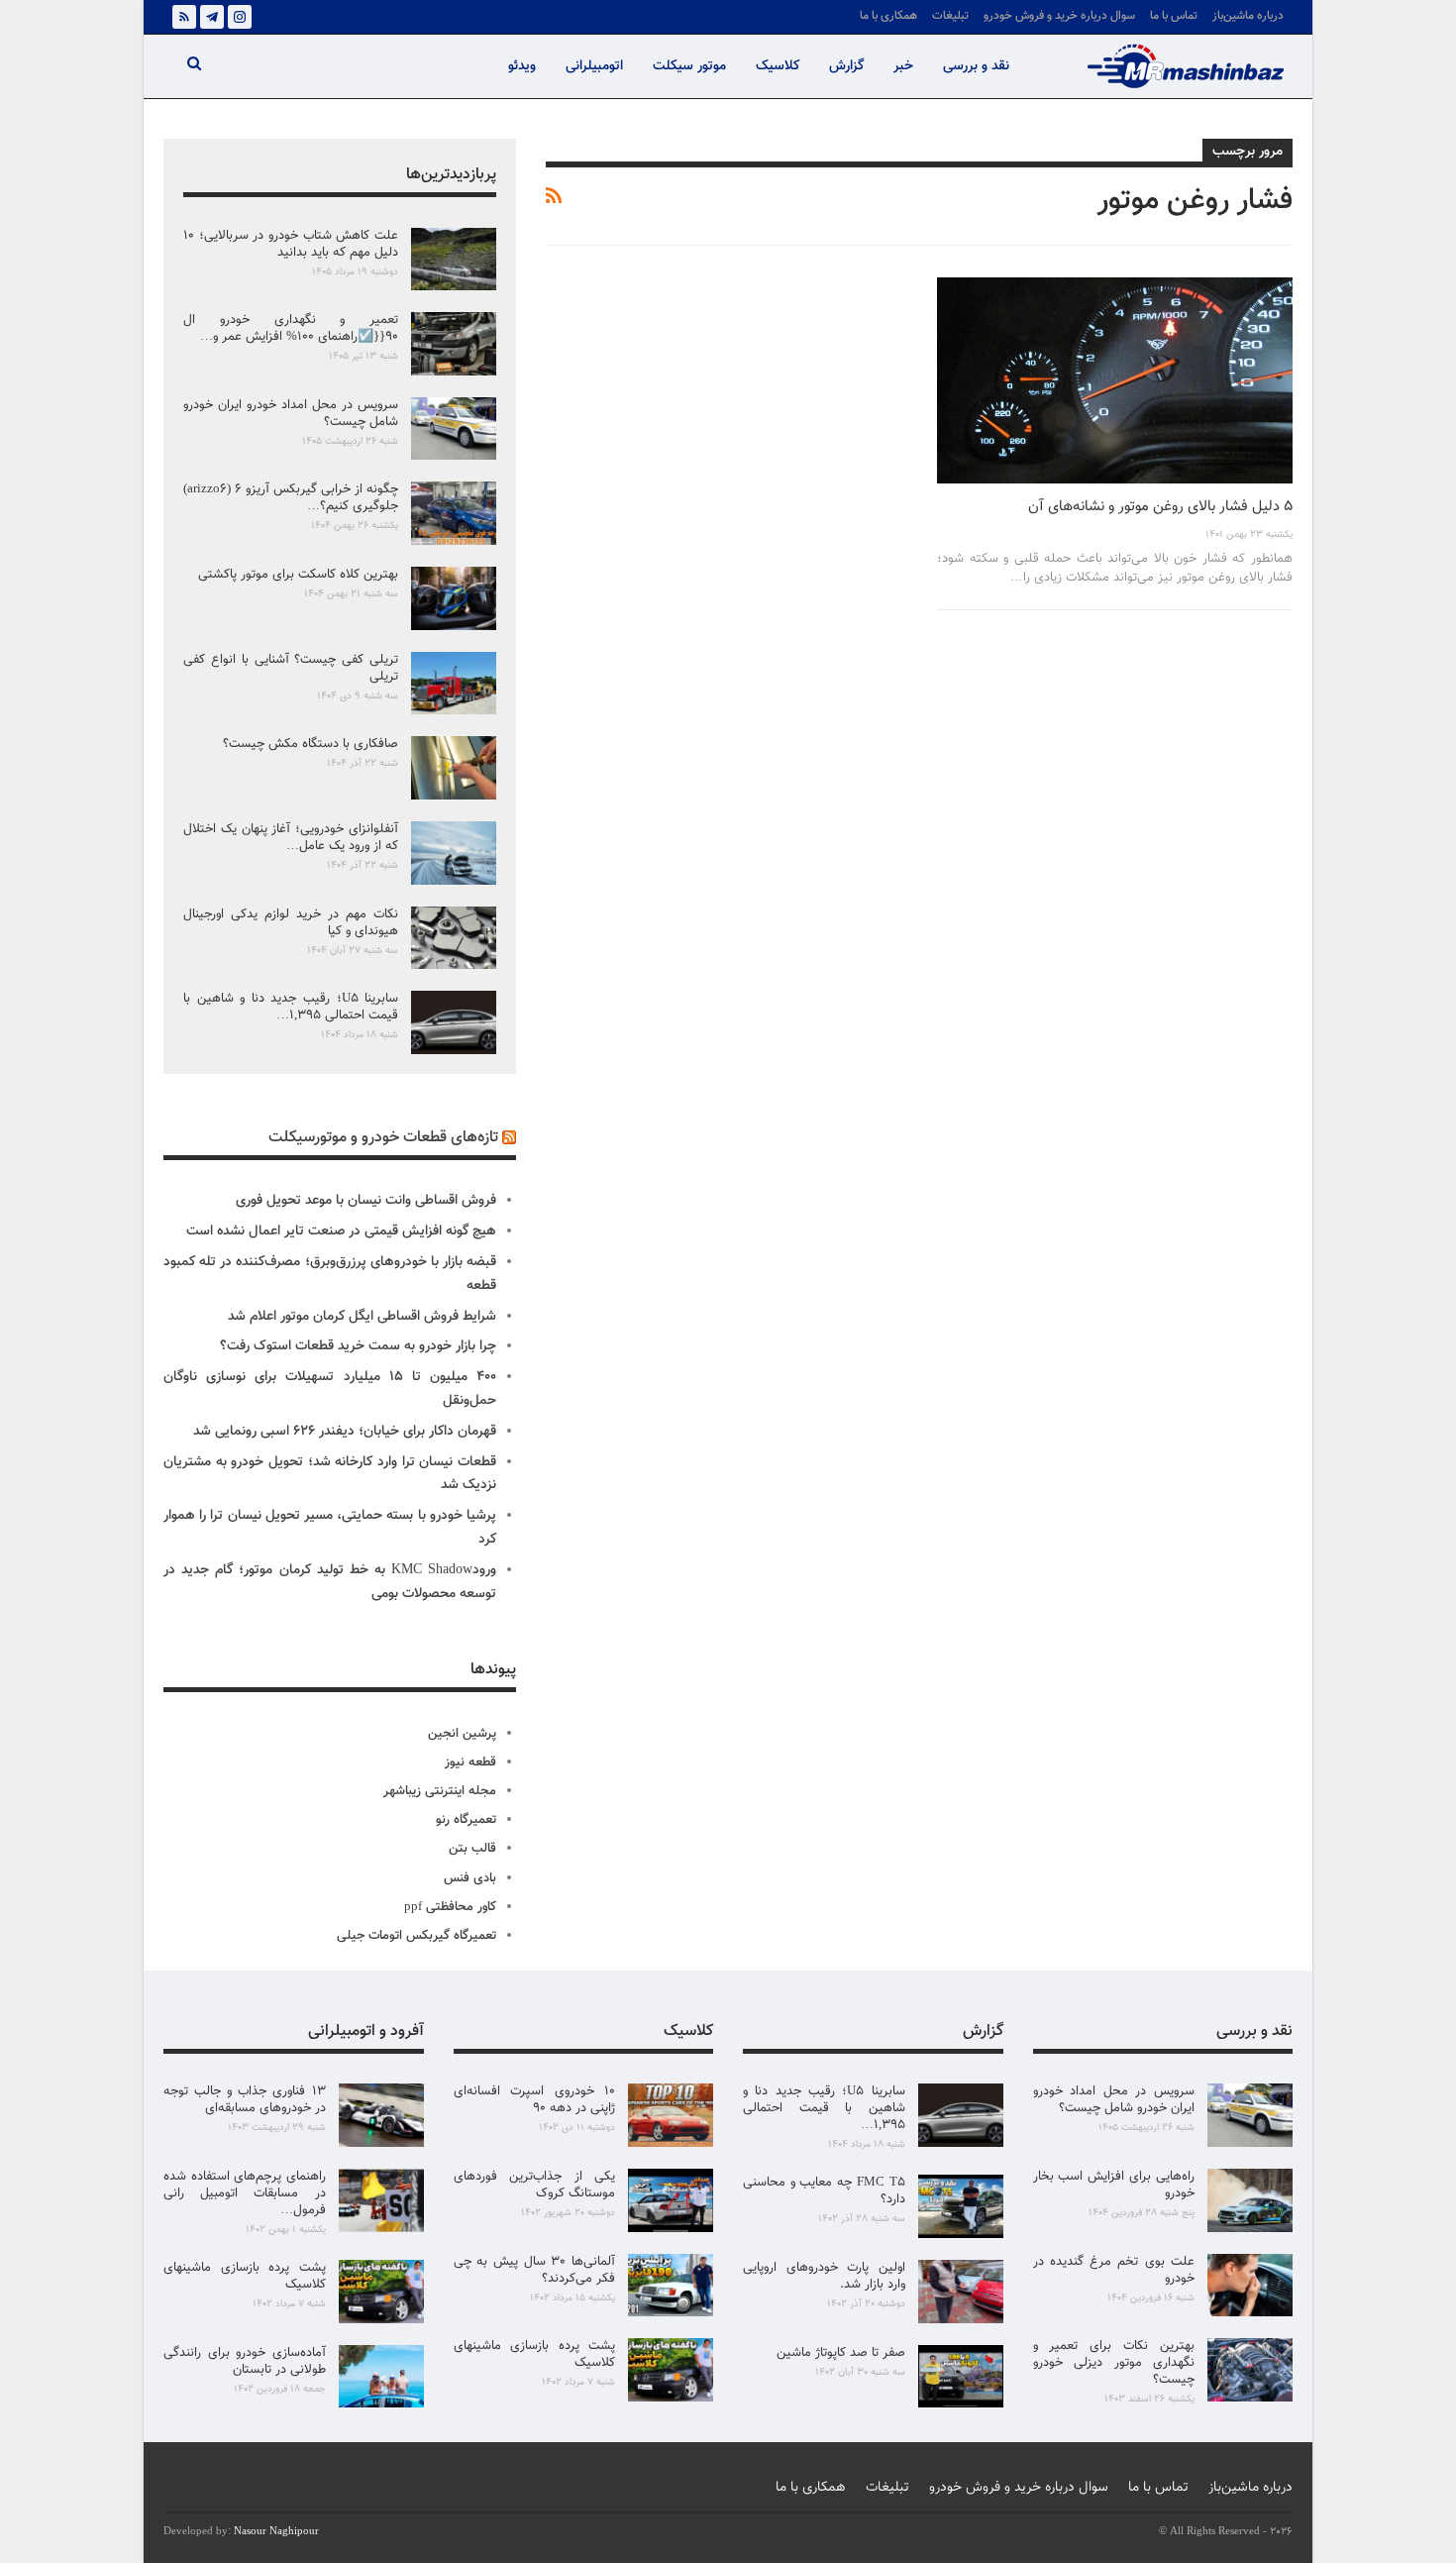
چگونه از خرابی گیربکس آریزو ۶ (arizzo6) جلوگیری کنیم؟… (291, 498)
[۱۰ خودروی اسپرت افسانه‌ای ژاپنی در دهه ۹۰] (671, 2115)
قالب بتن (472, 1849)
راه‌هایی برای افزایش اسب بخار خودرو (1114, 2185)
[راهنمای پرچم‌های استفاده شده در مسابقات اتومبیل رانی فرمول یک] (381, 2200)
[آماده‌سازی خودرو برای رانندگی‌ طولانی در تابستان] (381, 2377)
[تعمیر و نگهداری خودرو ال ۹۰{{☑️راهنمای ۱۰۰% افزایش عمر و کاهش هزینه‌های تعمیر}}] (454, 344)
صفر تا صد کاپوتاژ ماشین (841, 2353)
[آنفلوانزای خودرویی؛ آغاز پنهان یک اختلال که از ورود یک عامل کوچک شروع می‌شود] (454, 853)
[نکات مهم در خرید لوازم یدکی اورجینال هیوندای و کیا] (454, 938)
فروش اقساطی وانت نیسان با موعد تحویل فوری (366, 1201)
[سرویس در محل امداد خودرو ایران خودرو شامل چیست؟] (454, 429)
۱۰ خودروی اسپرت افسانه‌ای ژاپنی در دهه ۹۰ (535, 2100)
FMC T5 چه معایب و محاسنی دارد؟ (824, 2191)
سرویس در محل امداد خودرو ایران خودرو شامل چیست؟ (291, 414)
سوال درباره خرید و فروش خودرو (1059, 16)
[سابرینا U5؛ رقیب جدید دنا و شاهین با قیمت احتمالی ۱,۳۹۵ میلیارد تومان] (454, 1022)
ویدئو (522, 66)
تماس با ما (1174, 16)
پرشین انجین (462, 1734)
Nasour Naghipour (276, 2532)
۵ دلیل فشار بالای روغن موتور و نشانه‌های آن (1160, 507)
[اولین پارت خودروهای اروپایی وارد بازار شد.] (961, 2292)
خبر (903, 66)
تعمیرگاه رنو (466, 1820)
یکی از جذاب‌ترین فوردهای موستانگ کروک (535, 2185)
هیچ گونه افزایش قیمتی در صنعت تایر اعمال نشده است (341, 1231)
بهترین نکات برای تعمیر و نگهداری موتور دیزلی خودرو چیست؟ (1114, 2363)
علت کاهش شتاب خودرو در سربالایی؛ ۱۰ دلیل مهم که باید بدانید (291, 244)
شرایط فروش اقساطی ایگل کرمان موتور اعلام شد (362, 1317)
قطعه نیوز (470, 1762)
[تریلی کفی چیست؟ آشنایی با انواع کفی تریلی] (454, 684)
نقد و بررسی (976, 66)
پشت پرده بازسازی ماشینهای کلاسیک (535, 2354)
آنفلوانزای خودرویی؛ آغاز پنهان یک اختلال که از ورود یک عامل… (291, 838)
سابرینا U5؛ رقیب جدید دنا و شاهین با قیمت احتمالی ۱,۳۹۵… (291, 1007)
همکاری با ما (888, 16)
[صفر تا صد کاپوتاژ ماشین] (961, 2377)
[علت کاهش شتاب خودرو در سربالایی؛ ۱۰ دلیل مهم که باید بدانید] (454, 260)
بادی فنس (470, 1878)
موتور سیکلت (689, 66)
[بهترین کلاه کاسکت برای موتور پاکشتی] (454, 598)
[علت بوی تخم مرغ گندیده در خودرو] (1250, 2286)
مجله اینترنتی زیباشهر (440, 1791)
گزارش (846, 66)
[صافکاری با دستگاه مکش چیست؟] (454, 768)
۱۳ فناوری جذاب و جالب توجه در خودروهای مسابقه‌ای (245, 2100)
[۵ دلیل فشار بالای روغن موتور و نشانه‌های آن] (1115, 380)
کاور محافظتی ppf (450, 1907)
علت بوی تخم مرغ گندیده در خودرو (1114, 2270)
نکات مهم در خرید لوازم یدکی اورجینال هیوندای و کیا (291, 923)
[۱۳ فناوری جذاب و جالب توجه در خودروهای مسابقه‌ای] (381, 2115)
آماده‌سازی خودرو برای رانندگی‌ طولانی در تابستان (245, 2361)
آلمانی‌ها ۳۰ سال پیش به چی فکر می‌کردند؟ (535, 2270)
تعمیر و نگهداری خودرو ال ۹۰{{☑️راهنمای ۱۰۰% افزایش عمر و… (291, 328)
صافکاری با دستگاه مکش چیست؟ (311, 744)
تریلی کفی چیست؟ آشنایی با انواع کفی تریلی (291, 668)
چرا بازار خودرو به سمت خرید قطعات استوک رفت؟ (358, 1346)
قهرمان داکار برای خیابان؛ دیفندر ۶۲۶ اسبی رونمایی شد (345, 1432)
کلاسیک (778, 66)
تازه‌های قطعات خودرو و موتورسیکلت (383, 1138)
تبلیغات (950, 16)
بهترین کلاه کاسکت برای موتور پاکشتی (298, 575)
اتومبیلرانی (594, 66)
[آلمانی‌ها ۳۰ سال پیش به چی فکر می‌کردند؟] (671, 2286)
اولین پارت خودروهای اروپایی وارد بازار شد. (824, 2276)
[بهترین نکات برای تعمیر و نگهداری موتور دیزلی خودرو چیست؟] (1250, 2370)
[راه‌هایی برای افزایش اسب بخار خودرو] (1250, 2200)
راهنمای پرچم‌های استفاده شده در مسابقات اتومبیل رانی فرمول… (245, 2193)
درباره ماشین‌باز (1248, 16)
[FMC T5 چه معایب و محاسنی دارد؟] (961, 2206)
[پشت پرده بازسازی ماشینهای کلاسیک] (671, 2370)
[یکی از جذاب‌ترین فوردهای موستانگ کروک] (671, 2200)
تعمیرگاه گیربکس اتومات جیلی (416, 1936)
